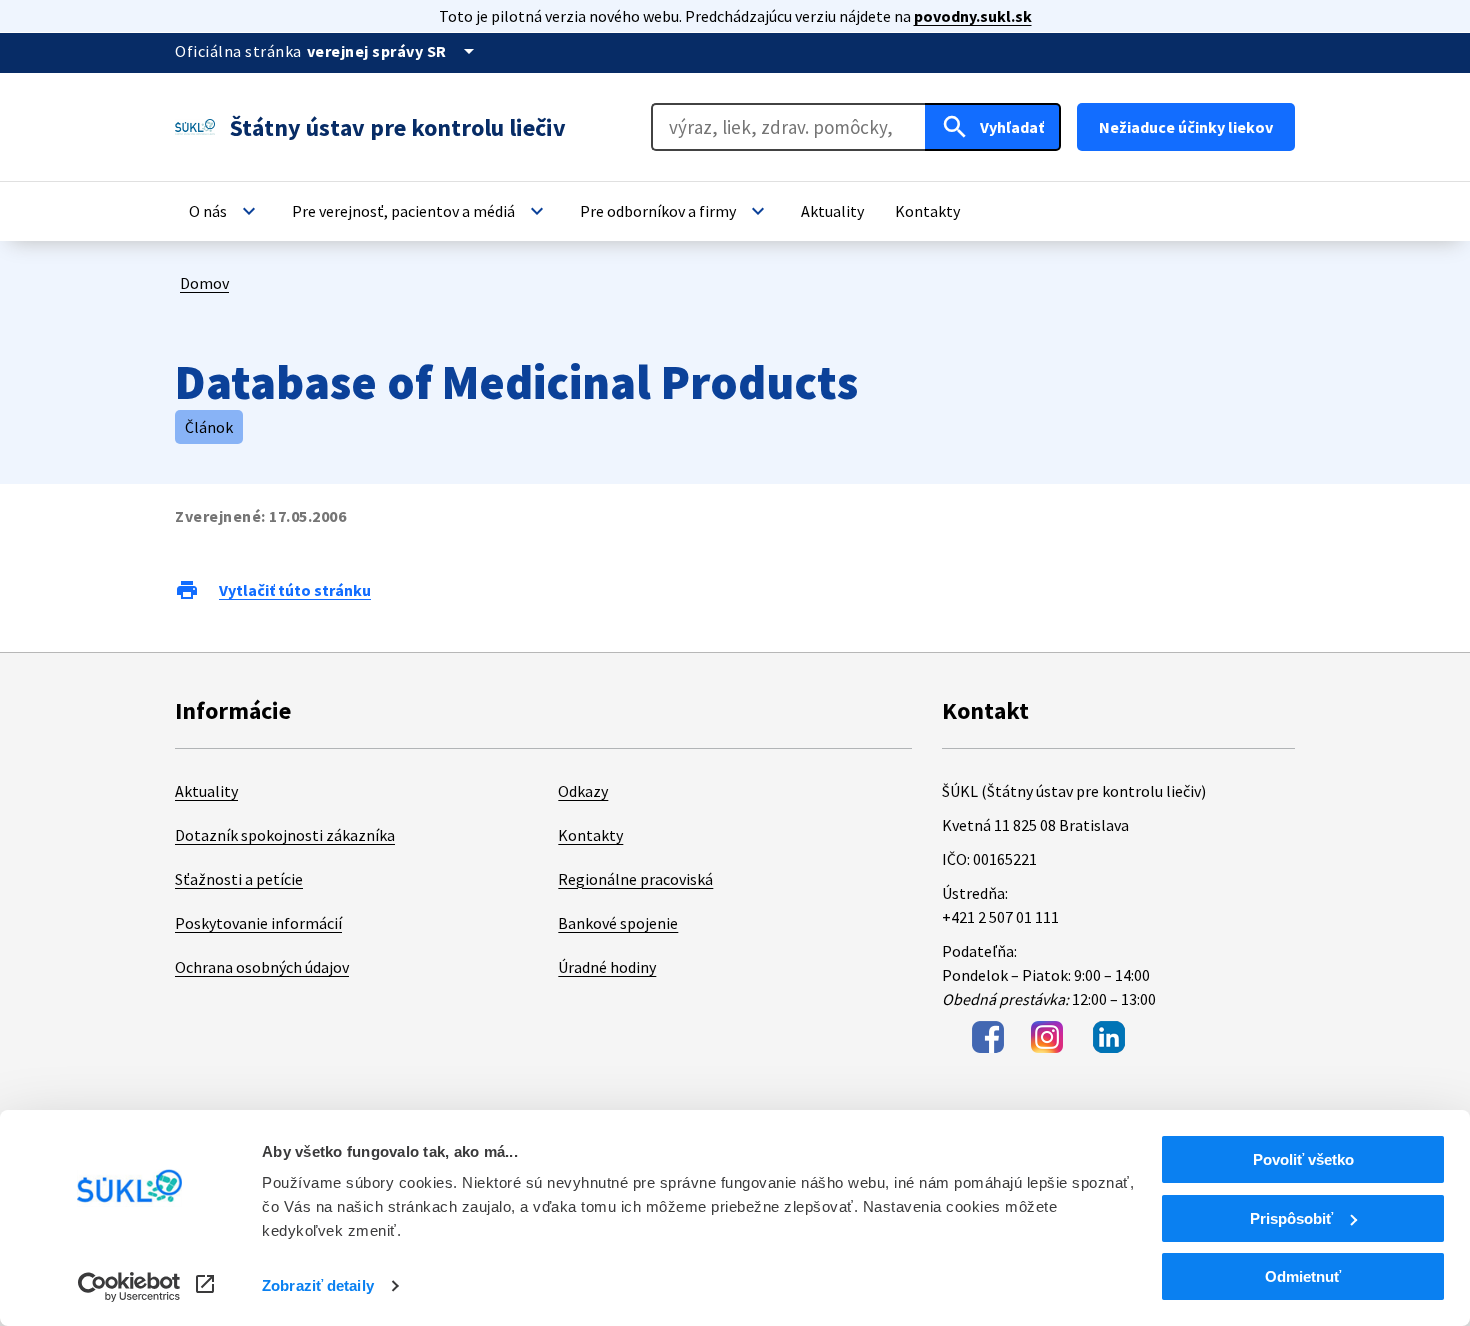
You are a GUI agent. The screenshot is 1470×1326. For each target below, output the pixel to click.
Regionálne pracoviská (635, 879)
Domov (204, 283)
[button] (225, 211)
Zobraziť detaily (318, 1285)
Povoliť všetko (1303, 1159)
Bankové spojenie (618, 923)
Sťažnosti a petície (239, 879)
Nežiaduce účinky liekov (1186, 127)
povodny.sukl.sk (973, 16)
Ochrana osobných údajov (262, 967)
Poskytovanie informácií (258, 923)
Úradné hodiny (607, 967)
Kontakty (590, 835)
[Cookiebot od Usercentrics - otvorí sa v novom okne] (129, 1287)
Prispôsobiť (1291, 1218)
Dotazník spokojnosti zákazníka (285, 835)
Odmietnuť (1303, 1276)
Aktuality (206, 791)
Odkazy (583, 791)
